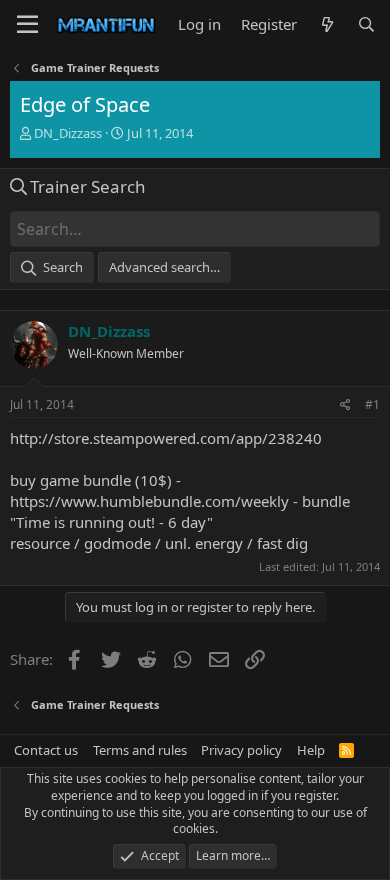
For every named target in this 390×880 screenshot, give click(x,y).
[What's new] (326, 24)
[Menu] (27, 25)
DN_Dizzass (68, 133)
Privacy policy (241, 750)
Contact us (46, 750)
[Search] (366, 24)
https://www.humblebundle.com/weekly (149, 501)
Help (311, 750)
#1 (372, 404)
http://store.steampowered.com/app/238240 (166, 438)
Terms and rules (140, 750)
